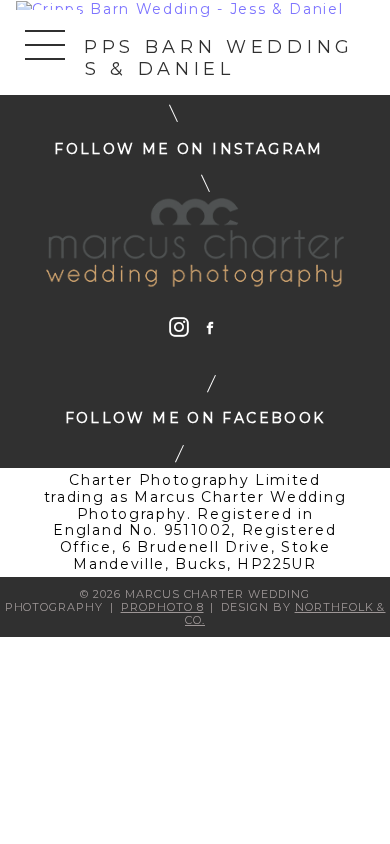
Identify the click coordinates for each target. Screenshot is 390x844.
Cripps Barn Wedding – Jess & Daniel (185, 58)
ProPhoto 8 (162, 607)
